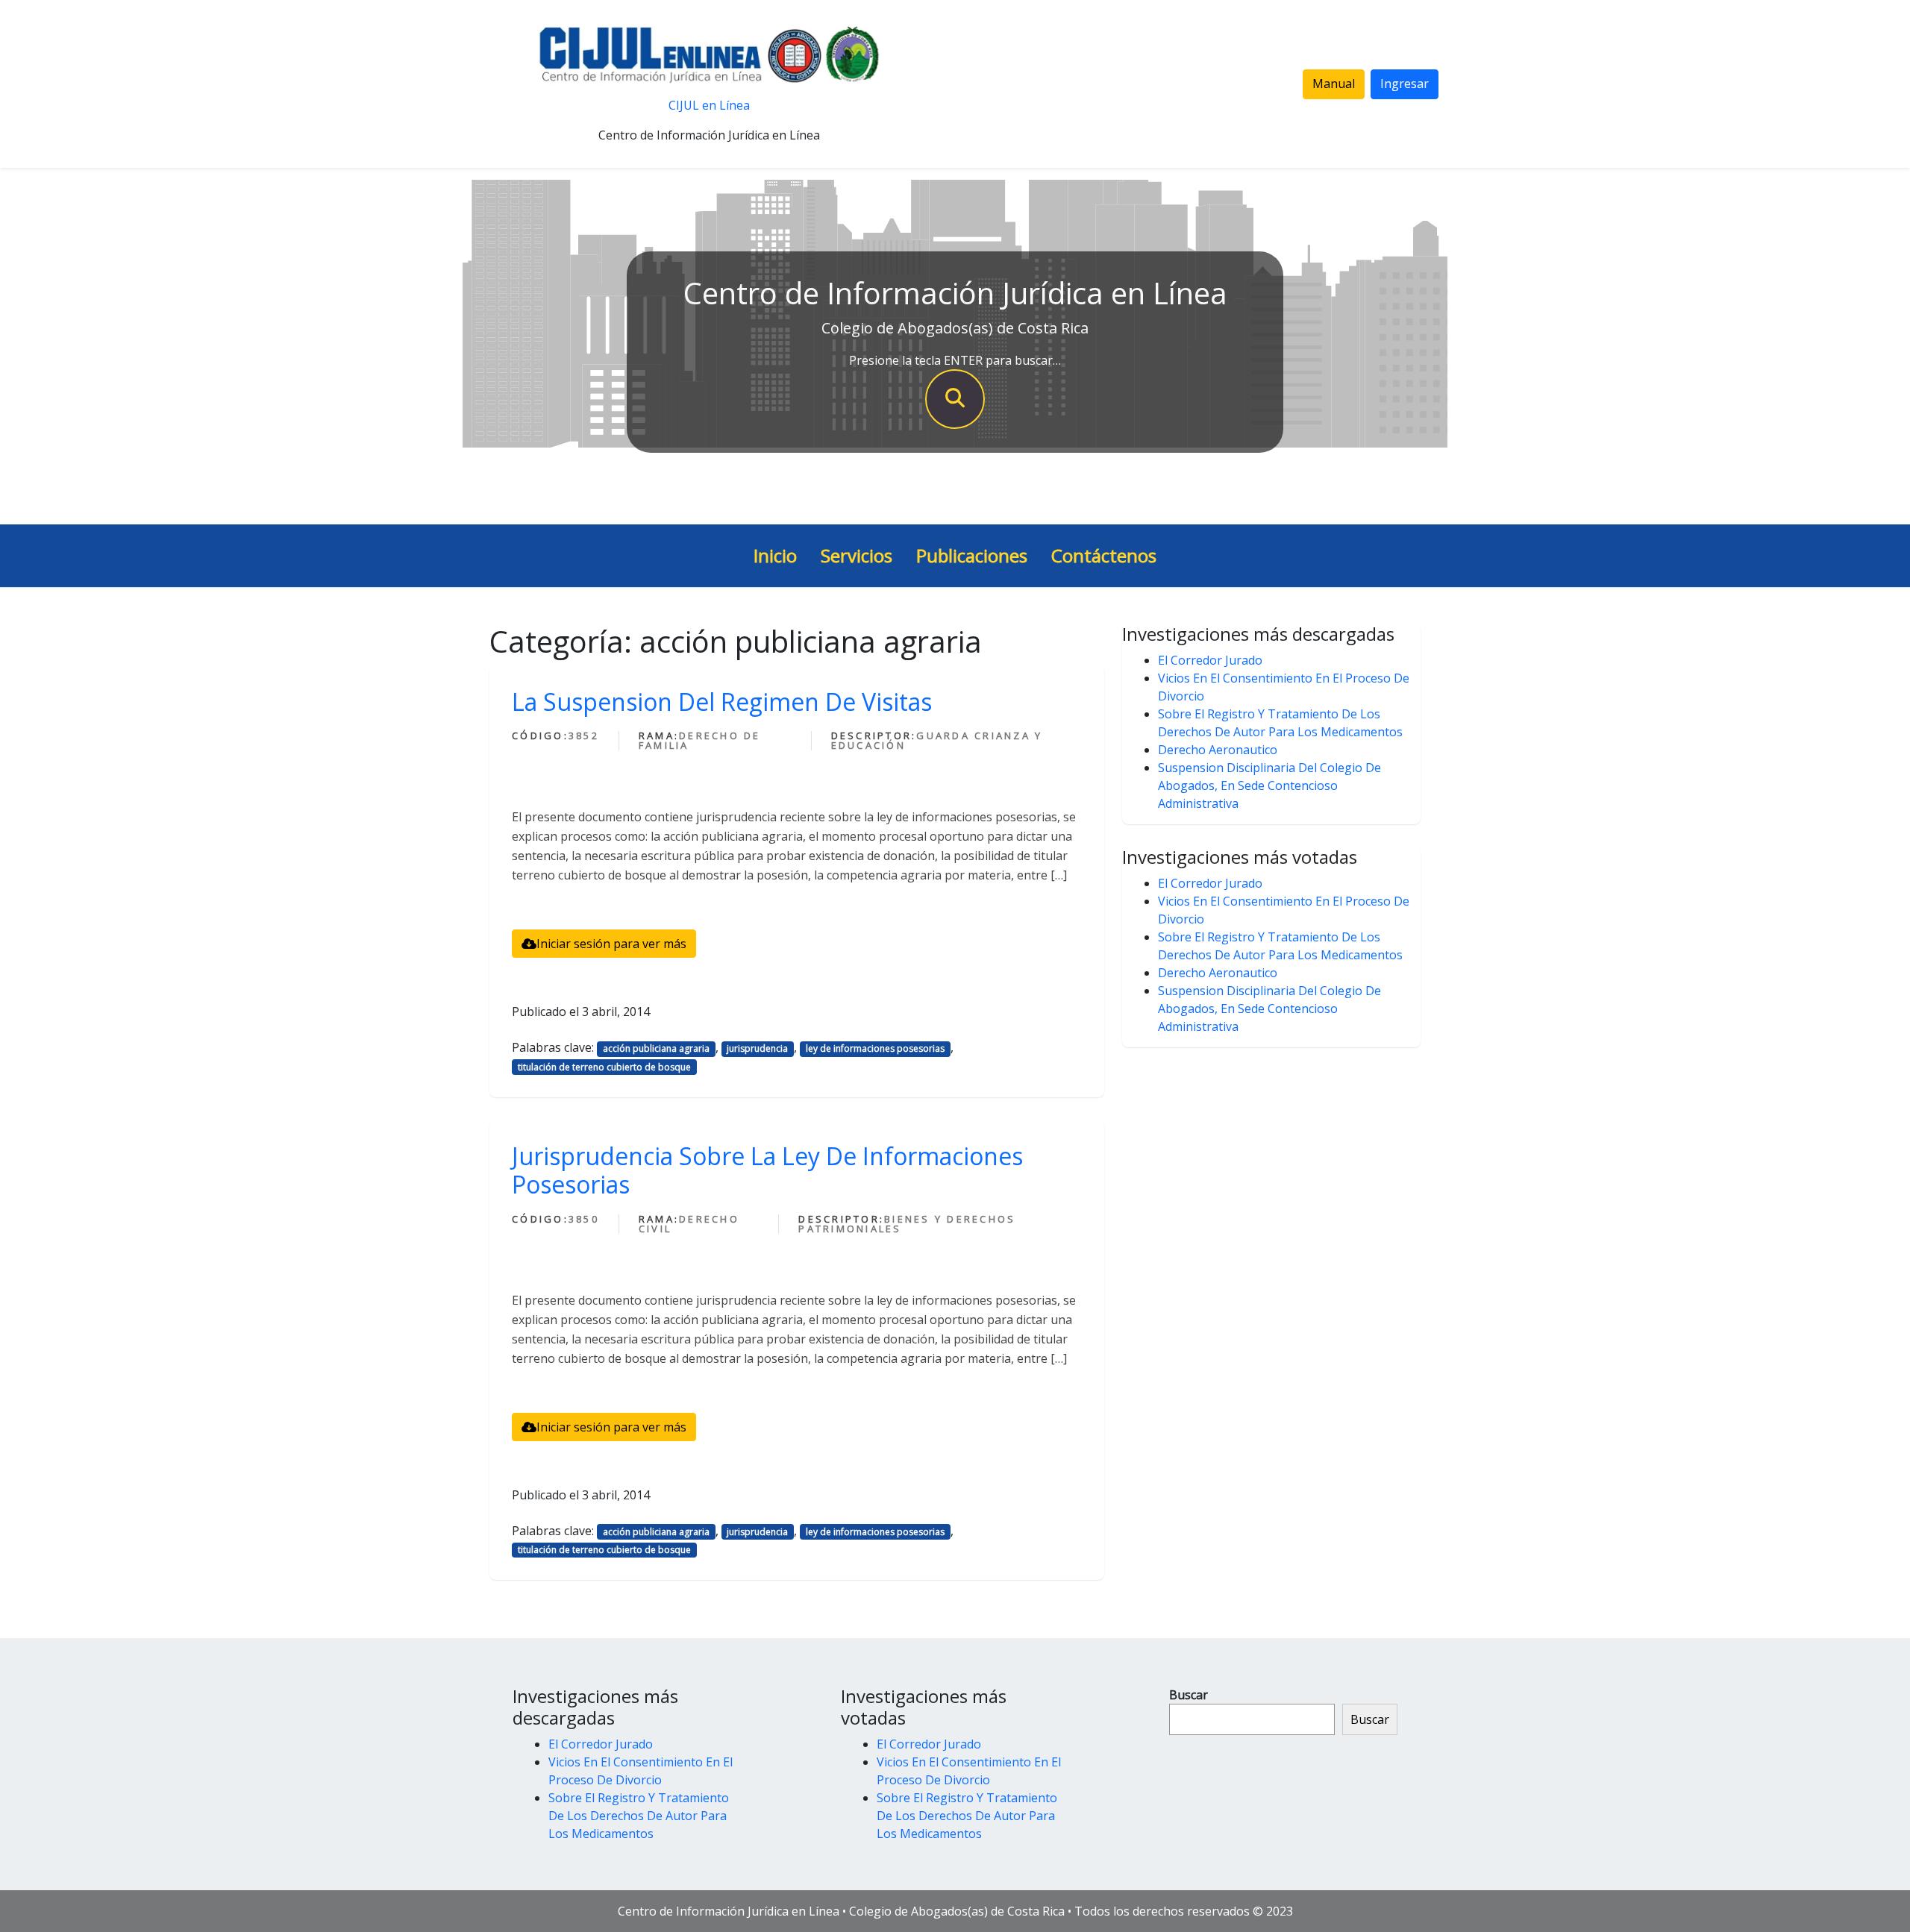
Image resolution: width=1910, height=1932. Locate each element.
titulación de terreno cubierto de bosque (604, 1067)
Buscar (1189, 1695)
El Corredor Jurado (1210, 660)
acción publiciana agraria (656, 1048)
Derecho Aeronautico (1218, 750)
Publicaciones (972, 555)
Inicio (775, 555)
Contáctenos (1104, 555)
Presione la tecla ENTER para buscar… (955, 360)
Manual (1334, 84)
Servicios (857, 555)
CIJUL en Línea (709, 105)
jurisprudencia (757, 1048)
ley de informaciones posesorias (875, 1048)
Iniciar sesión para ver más (611, 944)
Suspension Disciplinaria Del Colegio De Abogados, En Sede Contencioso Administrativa (1269, 785)
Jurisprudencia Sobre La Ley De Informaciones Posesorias (767, 1170)
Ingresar (1405, 84)
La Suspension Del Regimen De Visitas (722, 702)
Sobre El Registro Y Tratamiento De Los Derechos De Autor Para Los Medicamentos (639, 1816)
